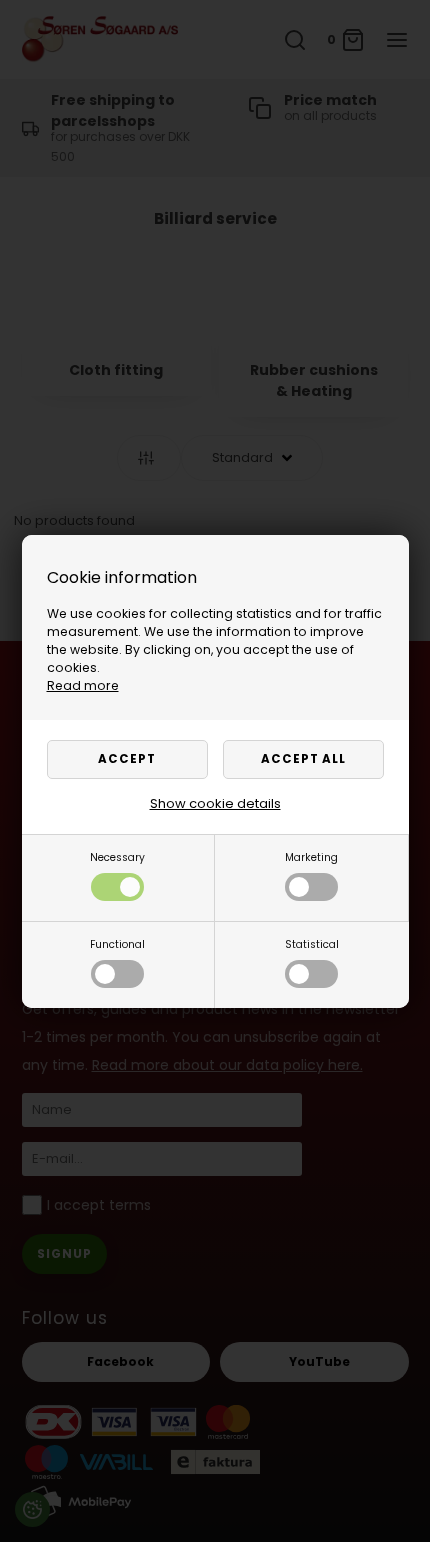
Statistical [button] (312, 944)
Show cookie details (215, 803)
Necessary (117, 857)
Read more (83, 685)
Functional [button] (117, 944)
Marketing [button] (311, 857)
